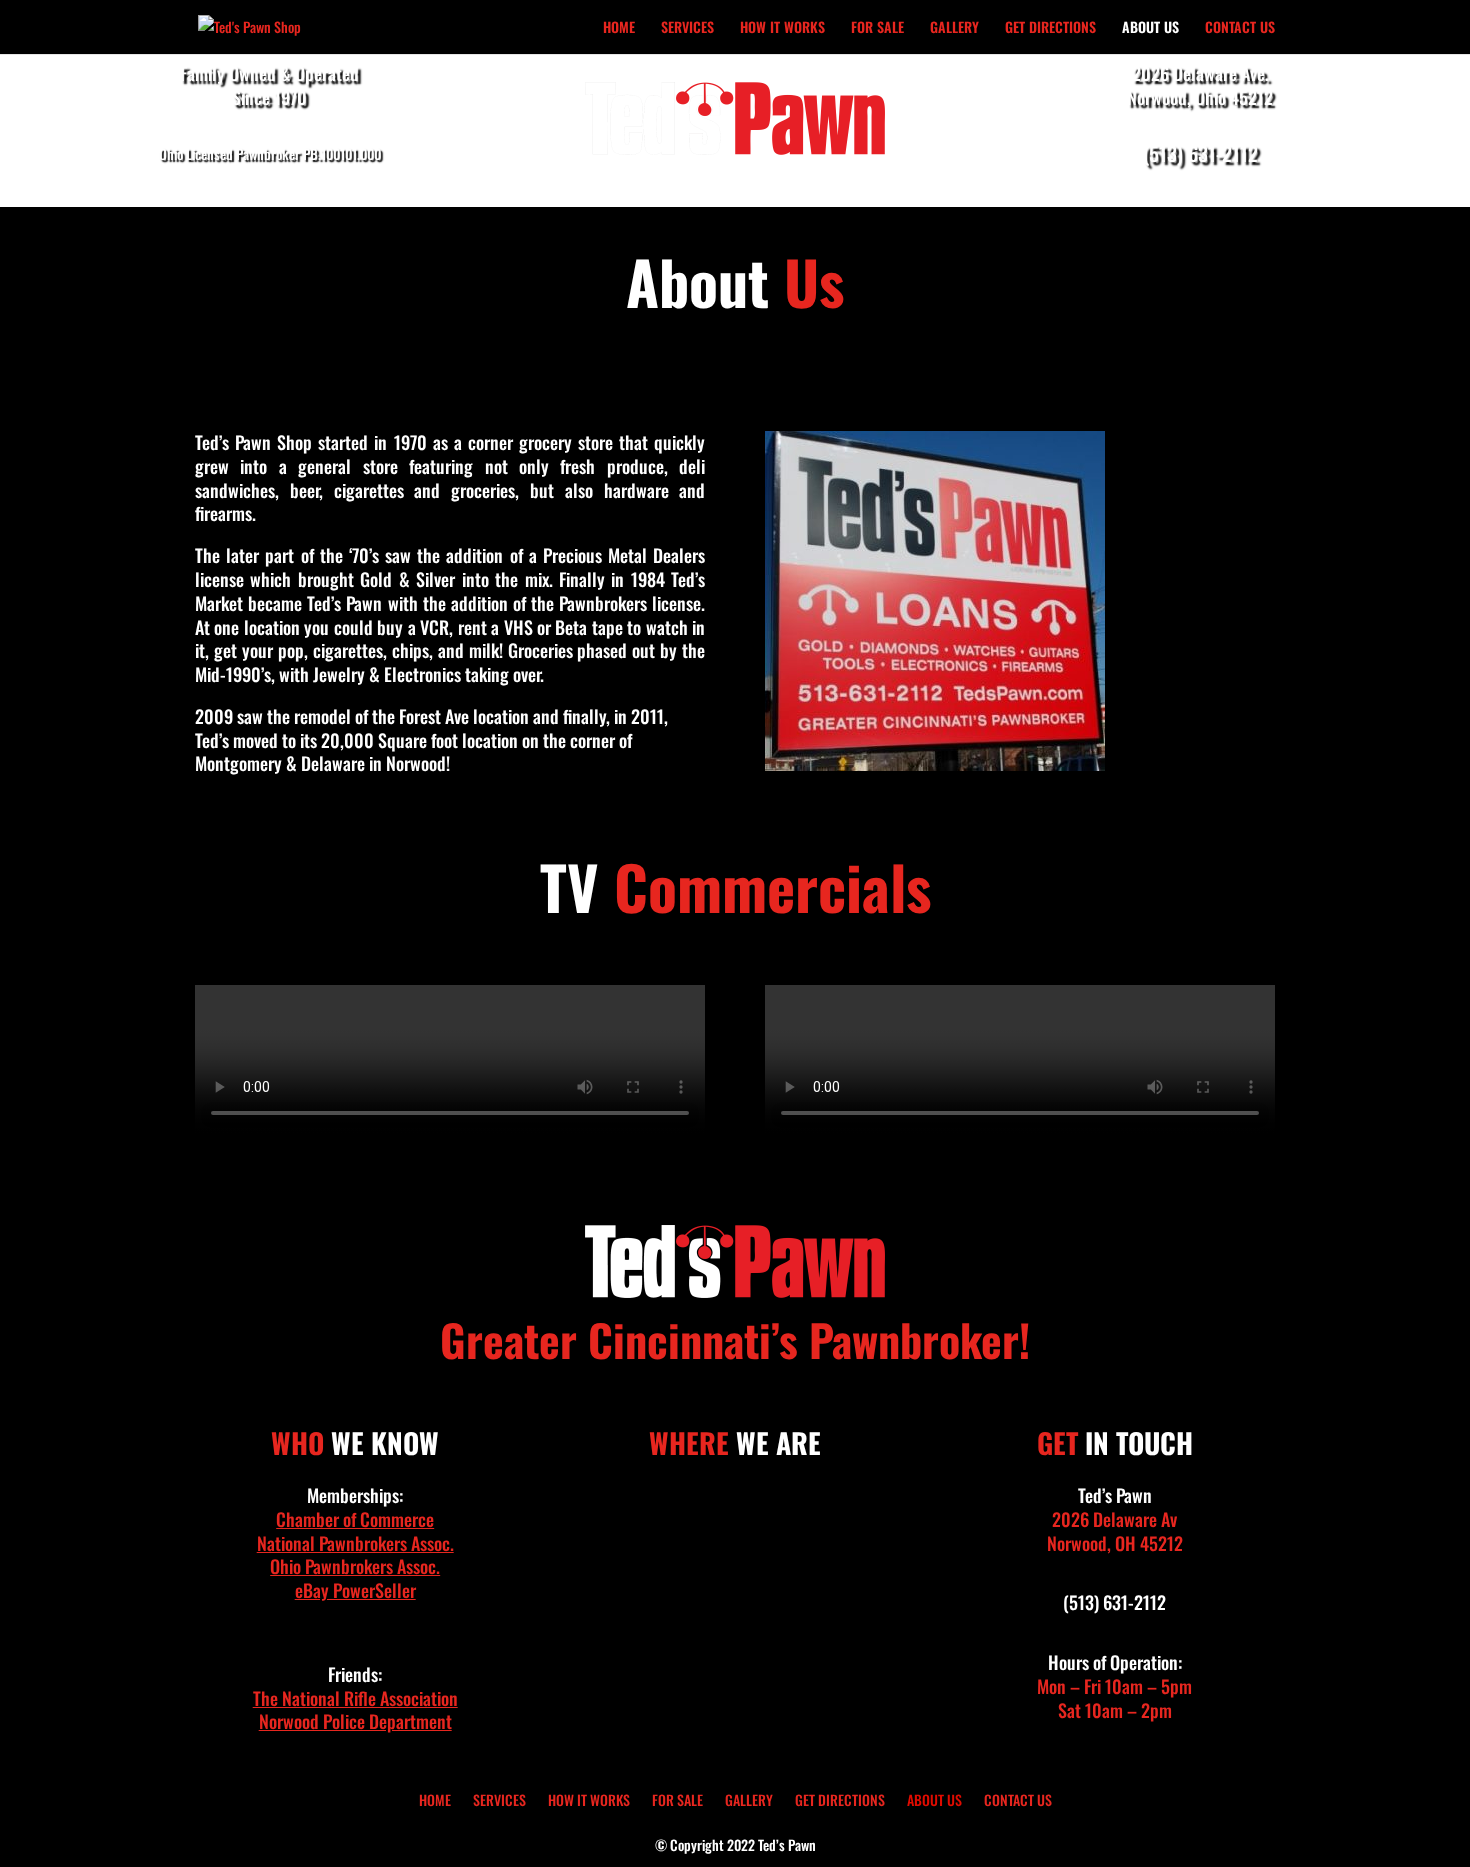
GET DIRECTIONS (1050, 28)
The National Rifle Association (355, 1698)
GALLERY (954, 28)
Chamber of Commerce (355, 1519)
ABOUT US (1150, 28)
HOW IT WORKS (782, 28)
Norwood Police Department (355, 1721)
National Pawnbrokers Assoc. (355, 1543)
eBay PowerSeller (355, 1590)
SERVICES (687, 28)
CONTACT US (1240, 28)
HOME (619, 28)
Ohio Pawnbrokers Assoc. (355, 1566)
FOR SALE (877, 28)
